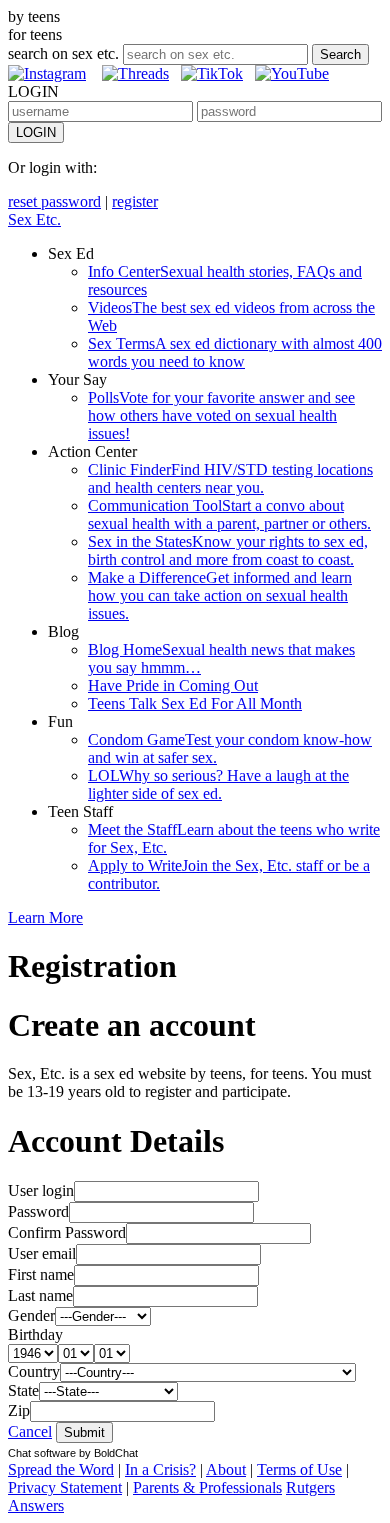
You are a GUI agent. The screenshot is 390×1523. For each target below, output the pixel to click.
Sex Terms (235, 352)
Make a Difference (220, 595)
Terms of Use (299, 1469)
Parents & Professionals (207, 1487)
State (23, 1390)
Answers (36, 1505)
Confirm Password (67, 1232)
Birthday (35, 1334)
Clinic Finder (230, 478)
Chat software (42, 1453)
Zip (19, 1410)
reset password (54, 201)
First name (41, 1274)
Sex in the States (228, 550)
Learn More (45, 917)
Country (34, 1371)
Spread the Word (61, 1469)
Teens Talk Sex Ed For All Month (195, 703)
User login (41, 1190)
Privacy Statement (65, 1487)
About (226, 1469)
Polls (221, 415)
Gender (31, 1315)
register (135, 201)
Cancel (30, 1431)
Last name (40, 1295)
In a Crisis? (160, 1469)
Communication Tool (229, 514)
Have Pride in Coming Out (173, 685)
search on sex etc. (63, 53)
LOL (218, 784)
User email (42, 1253)
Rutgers (310, 1487)
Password (38, 1211)
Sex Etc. (34, 219)
